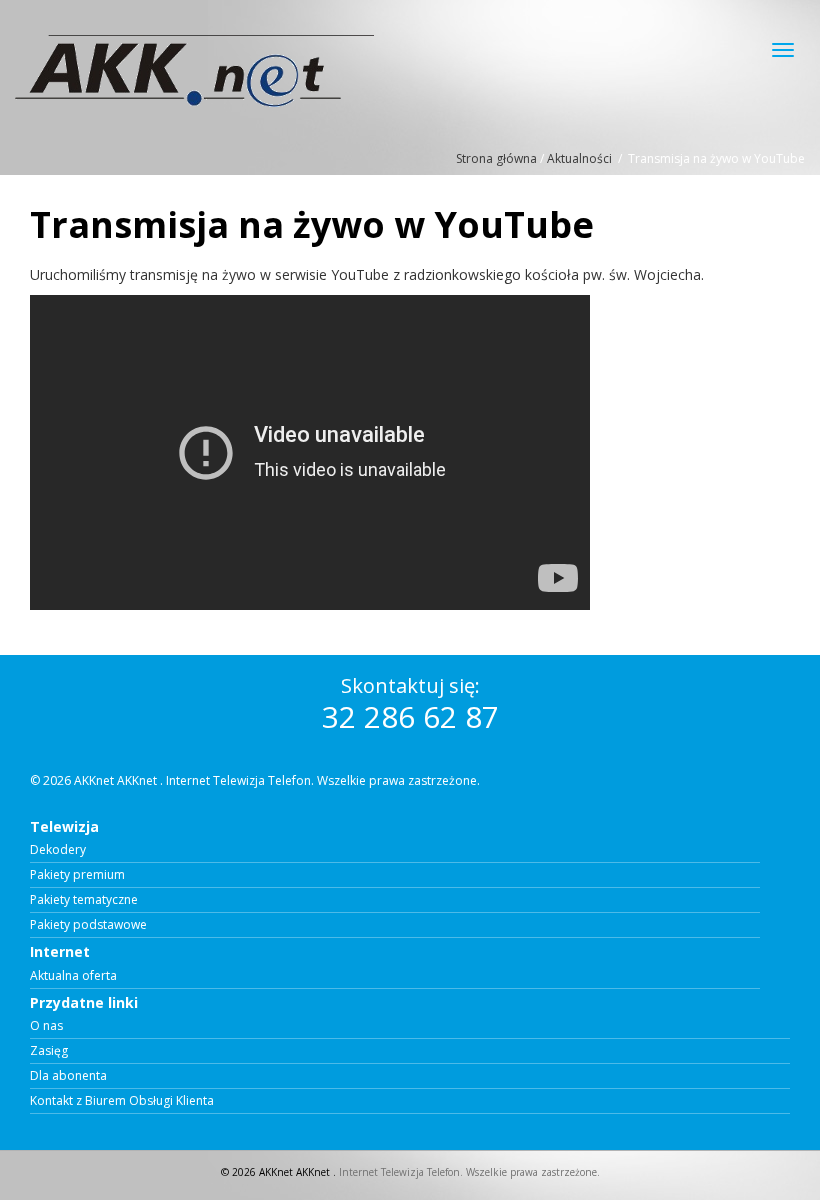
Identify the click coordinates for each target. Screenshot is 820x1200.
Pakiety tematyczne (84, 900)
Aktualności (579, 158)
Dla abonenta (68, 1076)
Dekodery (58, 850)
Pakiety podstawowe (88, 925)
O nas (46, 1026)
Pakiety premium (77, 875)
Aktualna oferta (73, 976)
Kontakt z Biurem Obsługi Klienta (122, 1101)
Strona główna (496, 158)
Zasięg (49, 1051)
